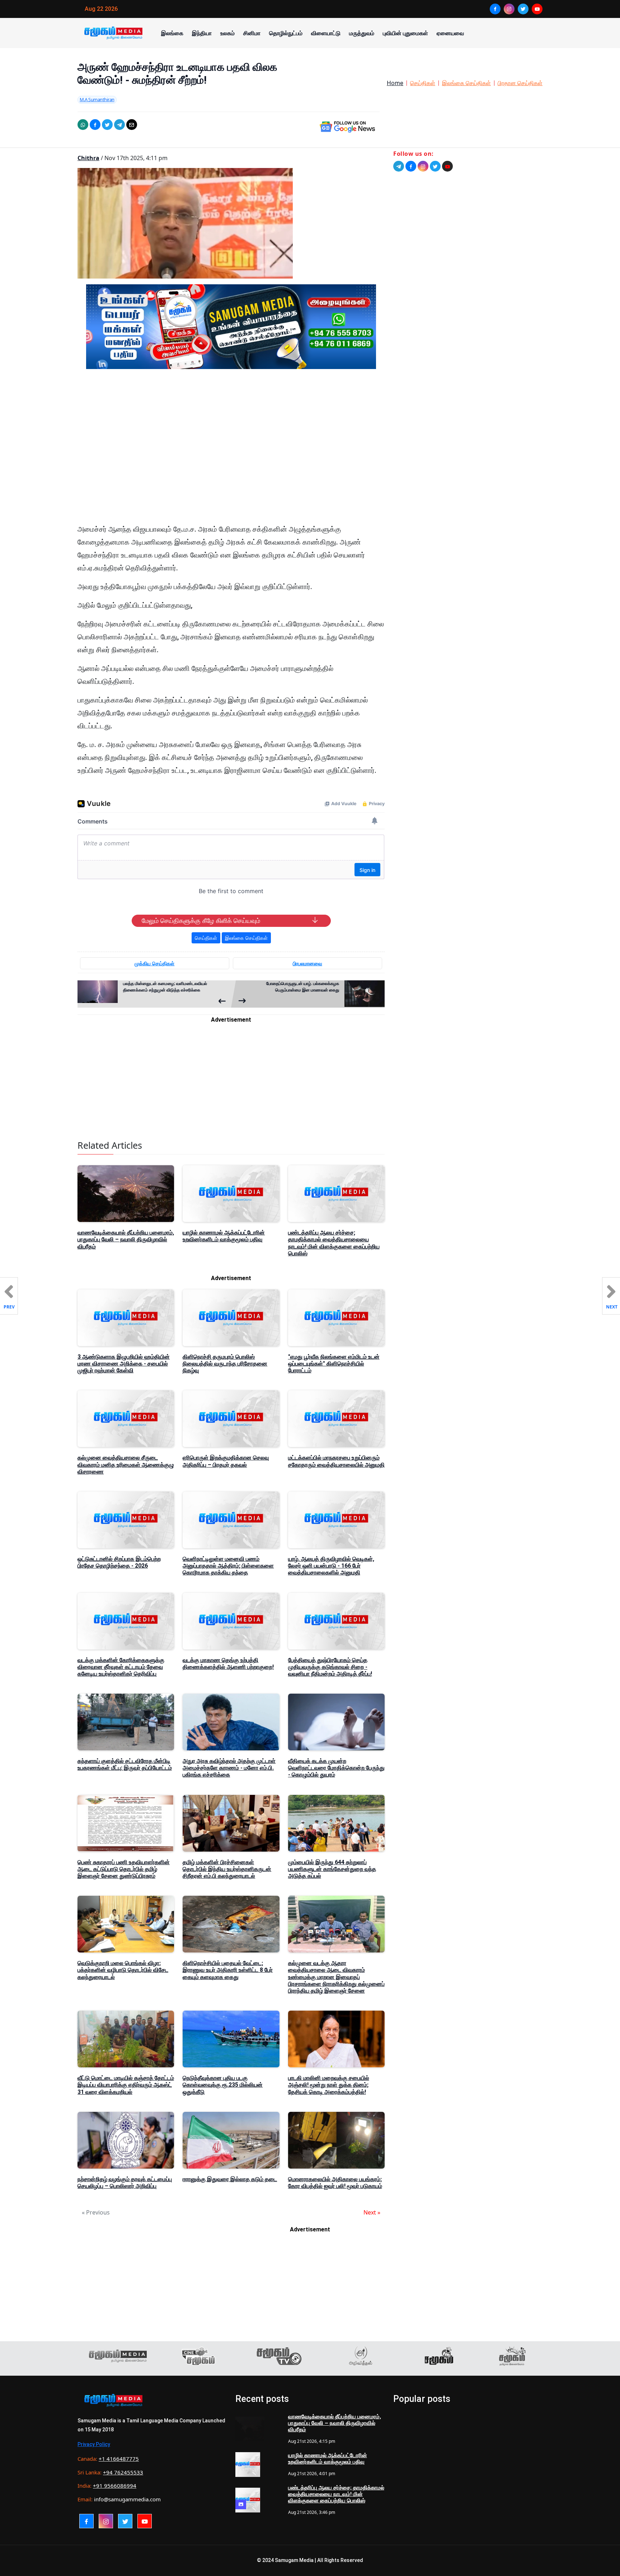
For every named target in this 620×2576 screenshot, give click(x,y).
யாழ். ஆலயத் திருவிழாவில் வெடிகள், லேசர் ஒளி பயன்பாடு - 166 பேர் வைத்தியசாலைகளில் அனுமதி (331, 1566)
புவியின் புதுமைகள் (405, 33)
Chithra (88, 158)
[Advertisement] (231, 443)
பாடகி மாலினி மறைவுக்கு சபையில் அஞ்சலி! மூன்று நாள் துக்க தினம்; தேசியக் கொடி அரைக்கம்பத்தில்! (329, 2085)
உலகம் (227, 33)
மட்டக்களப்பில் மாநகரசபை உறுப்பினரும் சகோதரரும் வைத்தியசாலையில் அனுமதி (336, 1461)
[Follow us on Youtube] (447, 166)
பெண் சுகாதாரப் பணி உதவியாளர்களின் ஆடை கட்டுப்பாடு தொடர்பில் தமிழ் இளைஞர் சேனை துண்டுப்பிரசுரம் (124, 1869)
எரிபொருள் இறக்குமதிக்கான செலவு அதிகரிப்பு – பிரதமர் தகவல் (226, 1461)
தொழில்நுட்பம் (286, 33)
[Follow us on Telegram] (399, 166)
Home (395, 83)
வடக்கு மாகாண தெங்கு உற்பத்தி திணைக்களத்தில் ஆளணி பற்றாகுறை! (228, 1663)
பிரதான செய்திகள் (520, 83)
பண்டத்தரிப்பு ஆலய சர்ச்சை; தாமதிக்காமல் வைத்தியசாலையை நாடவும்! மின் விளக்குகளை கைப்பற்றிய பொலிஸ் (334, 1243)
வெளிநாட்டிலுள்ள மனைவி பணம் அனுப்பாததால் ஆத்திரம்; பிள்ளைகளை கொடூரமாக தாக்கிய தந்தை (228, 1566)
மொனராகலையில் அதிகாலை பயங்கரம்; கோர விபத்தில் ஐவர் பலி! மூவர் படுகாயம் (335, 2183)
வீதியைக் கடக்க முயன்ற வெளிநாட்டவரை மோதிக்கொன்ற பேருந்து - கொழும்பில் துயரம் (336, 1768)
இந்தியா (202, 33)
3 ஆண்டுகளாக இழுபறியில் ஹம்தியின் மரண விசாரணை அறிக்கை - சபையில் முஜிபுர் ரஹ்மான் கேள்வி (124, 1364)
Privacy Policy (94, 2444)
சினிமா (252, 33)
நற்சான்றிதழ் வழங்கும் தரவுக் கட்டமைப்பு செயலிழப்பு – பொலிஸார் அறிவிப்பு (125, 2183)
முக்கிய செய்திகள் (154, 963)
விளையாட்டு (326, 33)
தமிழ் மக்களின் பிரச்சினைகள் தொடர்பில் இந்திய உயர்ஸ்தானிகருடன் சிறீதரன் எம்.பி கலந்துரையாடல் (227, 1869)
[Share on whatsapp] (83, 125)
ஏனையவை (450, 33)
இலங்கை (172, 33)
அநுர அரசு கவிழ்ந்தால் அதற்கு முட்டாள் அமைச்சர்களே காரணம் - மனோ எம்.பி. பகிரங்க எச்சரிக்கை (229, 1768)
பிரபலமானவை (307, 963)
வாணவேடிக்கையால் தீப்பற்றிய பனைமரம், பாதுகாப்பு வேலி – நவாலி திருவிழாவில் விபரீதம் (126, 1239)
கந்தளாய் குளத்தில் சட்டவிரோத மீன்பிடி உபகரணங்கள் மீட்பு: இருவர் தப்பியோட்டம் (125, 1764)
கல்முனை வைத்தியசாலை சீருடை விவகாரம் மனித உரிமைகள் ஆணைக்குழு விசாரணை (126, 1464)
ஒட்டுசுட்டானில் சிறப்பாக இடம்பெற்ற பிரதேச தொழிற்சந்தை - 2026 (119, 1562)
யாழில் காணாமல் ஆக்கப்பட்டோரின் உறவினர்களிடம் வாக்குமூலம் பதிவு (224, 1236)
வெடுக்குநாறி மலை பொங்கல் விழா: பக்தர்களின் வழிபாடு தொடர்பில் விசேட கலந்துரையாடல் (123, 1970)
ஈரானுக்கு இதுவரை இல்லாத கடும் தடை (230, 2179)
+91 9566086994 (115, 2486)
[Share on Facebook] (95, 125)
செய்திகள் (423, 83)
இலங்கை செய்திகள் (466, 83)
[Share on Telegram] (119, 125)
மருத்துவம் (362, 33)
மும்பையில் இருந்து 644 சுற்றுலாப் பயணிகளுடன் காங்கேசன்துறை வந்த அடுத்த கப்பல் (332, 1869)
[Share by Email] (132, 125)
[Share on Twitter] (107, 125)
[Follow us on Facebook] (411, 166)
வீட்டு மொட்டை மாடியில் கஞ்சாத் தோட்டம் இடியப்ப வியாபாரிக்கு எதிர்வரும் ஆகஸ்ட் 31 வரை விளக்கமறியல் (126, 2085)
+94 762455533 (123, 2472)
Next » (372, 2212)
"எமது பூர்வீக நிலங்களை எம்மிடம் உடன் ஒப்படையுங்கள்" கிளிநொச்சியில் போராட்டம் (334, 1364)
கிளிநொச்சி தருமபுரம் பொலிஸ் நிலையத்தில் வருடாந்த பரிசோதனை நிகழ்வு (225, 1364)
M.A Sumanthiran (97, 99)
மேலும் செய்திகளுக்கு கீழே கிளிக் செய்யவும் (201, 921)
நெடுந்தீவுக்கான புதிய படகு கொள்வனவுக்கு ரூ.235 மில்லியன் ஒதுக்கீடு (223, 2085)
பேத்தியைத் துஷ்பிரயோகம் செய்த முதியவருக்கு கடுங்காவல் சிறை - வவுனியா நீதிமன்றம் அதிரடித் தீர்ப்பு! (330, 1667)
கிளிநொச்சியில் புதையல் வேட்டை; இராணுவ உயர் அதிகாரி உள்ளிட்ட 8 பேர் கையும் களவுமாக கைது (228, 1970)
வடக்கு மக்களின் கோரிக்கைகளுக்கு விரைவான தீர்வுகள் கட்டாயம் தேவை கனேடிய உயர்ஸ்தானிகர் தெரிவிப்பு (121, 1667)
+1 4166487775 (119, 2459)
